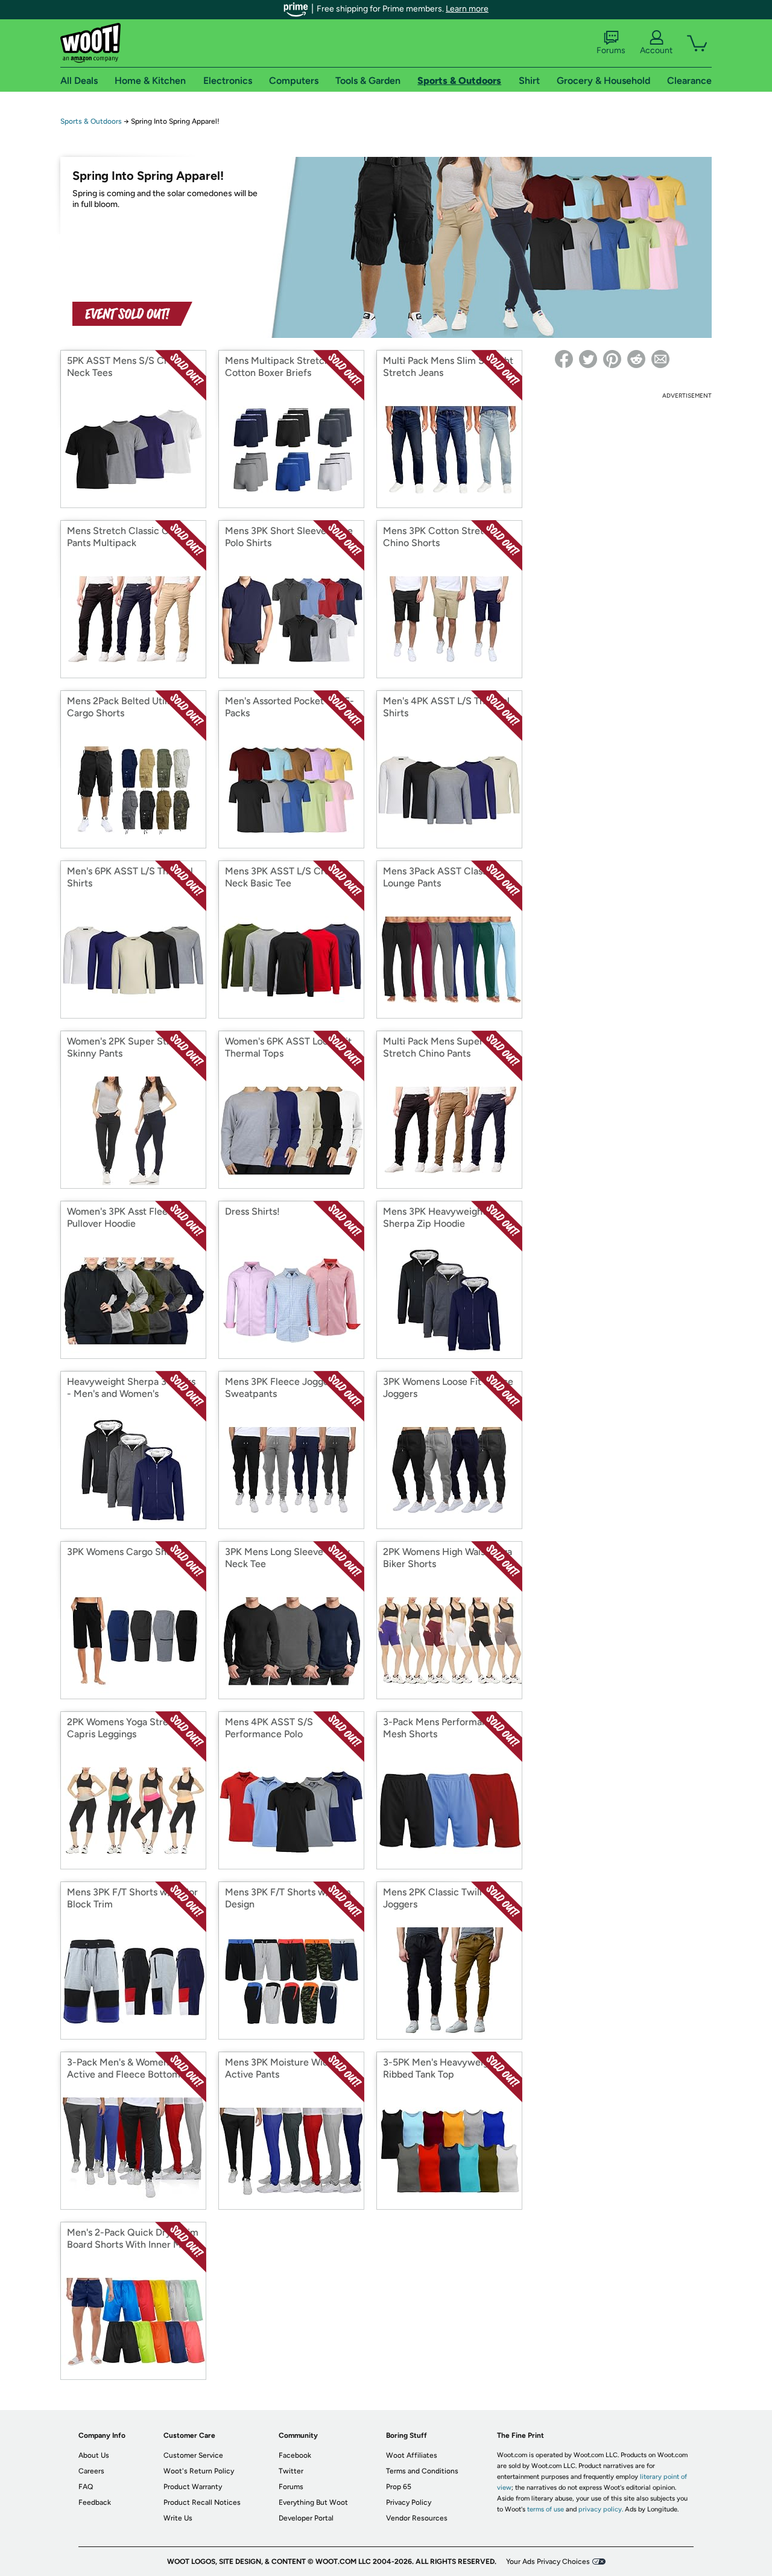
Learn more (467, 9)
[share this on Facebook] (564, 359)
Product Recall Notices (202, 2502)
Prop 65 (399, 2487)
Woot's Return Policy (199, 2471)
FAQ (86, 2487)
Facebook (295, 2455)
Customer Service (193, 2455)
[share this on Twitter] (588, 359)
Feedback (95, 2502)
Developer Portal (306, 2518)
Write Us (178, 2518)
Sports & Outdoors (91, 121)
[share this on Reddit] (636, 359)
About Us (94, 2455)
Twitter (291, 2471)
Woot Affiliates (412, 2455)
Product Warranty (193, 2487)
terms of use (546, 2509)
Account (656, 50)
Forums (611, 50)
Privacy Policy (409, 2502)
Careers (91, 2471)
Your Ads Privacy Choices (548, 2562)
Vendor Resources (417, 2518)
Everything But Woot (313, 2502)
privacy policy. (601, 2509)
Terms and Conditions (422, 2471)
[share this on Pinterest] (612, 359)
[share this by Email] (660, 359)
